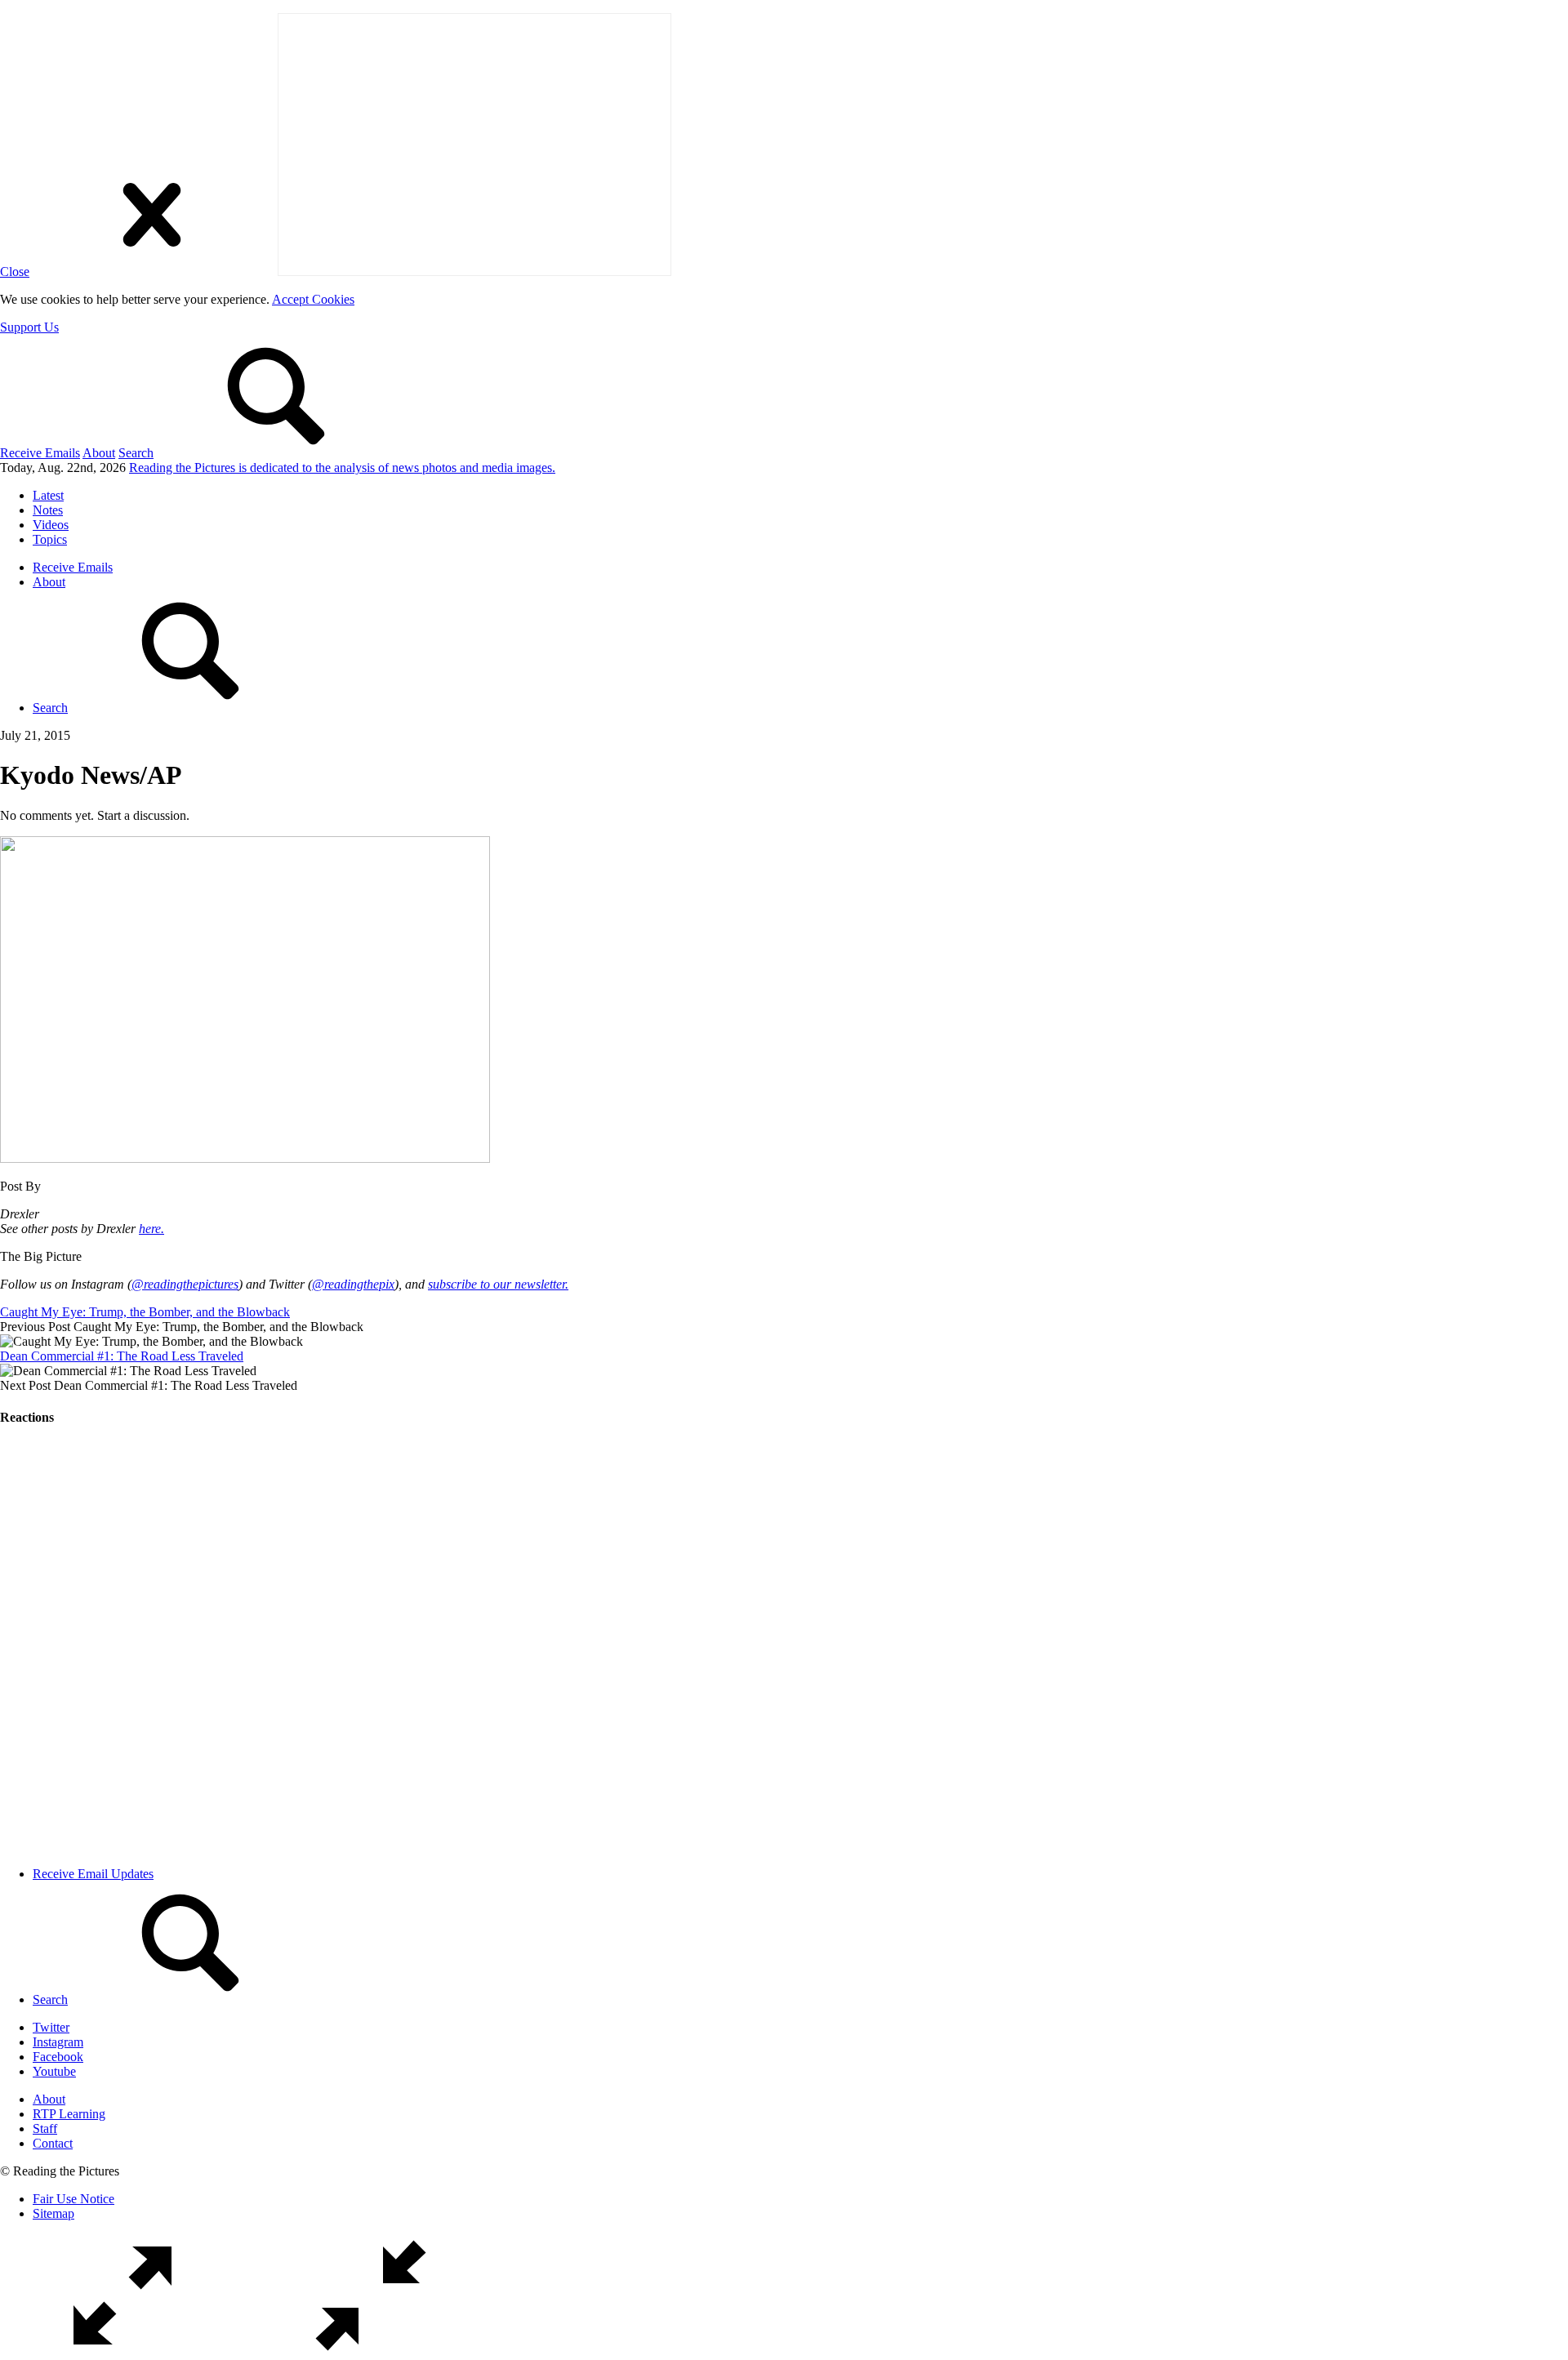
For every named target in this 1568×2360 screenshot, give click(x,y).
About (99, 453)
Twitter (51, 2027)
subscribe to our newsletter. (498, 1284)
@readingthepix (353, 1284)
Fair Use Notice (73, 2199)
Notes (48, 510)
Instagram (58, 2042)
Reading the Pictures (342, 468)
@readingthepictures (185, 1284)
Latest (48, 495)
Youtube (54, 2071)
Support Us (29, 327)
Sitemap (53, 2213)
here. (151, 1229)
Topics (50, 539)
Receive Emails (40, 453)
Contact (53, 2143)
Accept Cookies (313, 299)
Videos (51, 525)
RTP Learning (69, 2114)
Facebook (58, 2057)
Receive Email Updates (93, 1874)
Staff (45, 2128)
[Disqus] (784, 1646)
